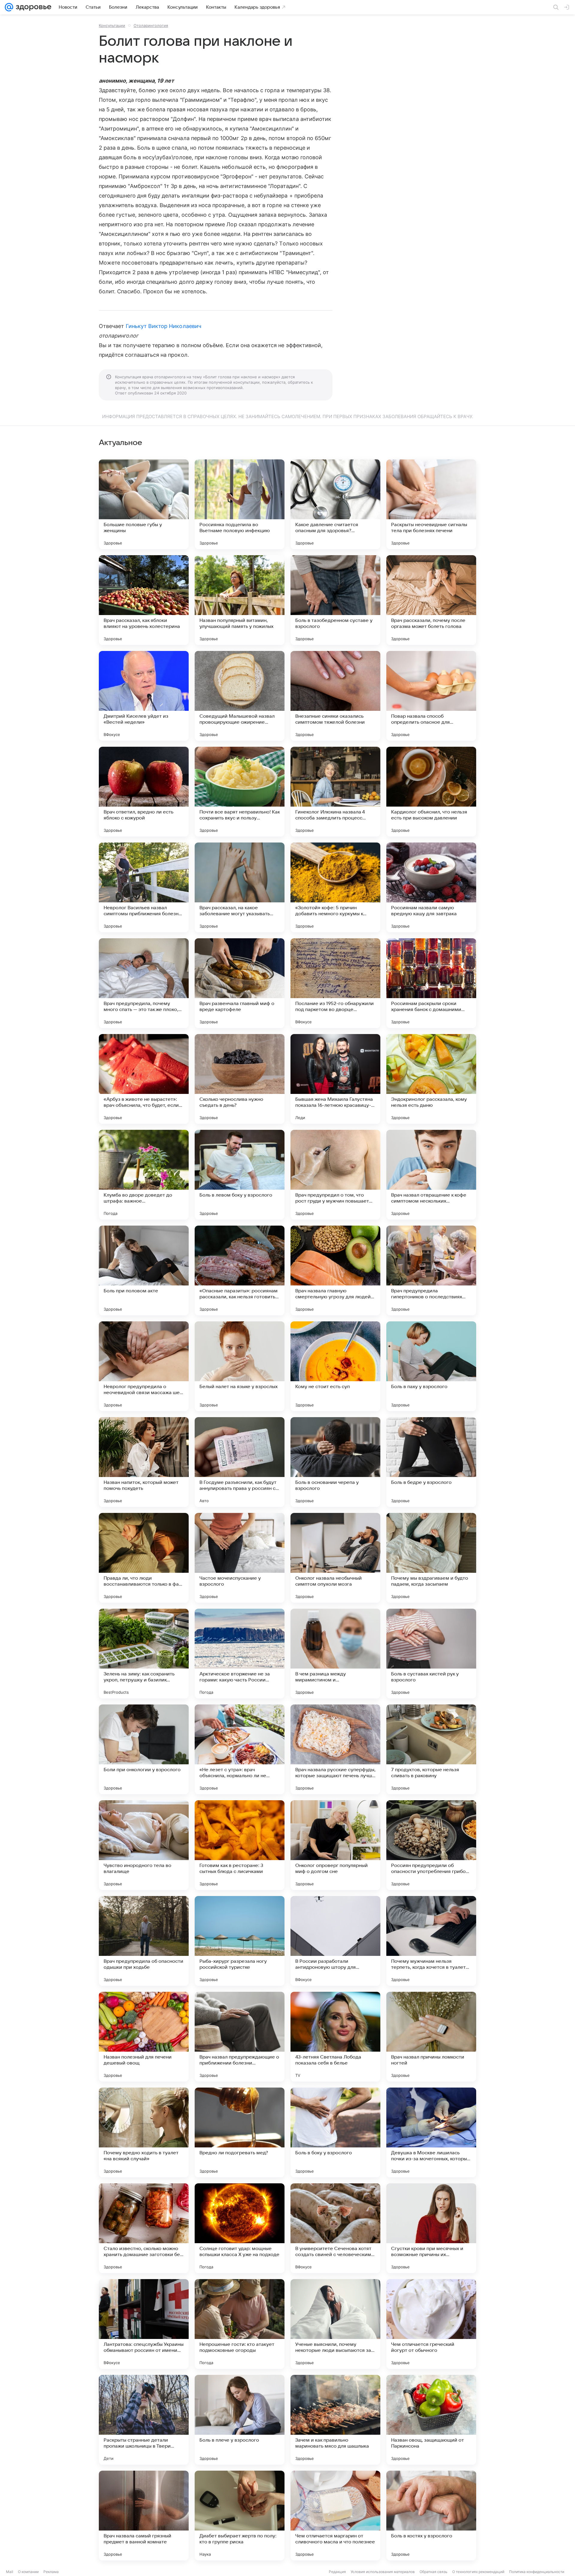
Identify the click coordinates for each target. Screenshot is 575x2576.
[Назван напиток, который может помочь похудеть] (144, 1462)
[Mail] (9, 7)
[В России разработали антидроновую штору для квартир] (335, 1941)
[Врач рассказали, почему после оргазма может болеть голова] (431, 600)
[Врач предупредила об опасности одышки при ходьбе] (144, 1941)
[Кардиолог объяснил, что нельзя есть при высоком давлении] (431, 792)
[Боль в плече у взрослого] (240, 2420)
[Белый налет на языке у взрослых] (240, 1366)
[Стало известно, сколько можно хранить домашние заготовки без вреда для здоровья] (144, 2228)
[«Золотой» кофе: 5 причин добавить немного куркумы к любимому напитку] (335, 887)
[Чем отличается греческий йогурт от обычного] (431, 2324)
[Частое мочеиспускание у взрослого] (240, 1558)
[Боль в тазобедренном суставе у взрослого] (335, 600)
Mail (10, 2572)
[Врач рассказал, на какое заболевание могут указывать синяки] (240, 887)
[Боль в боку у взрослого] (335, 2132)
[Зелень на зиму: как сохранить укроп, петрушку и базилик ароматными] (144, 1654)
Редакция (337, 2572)
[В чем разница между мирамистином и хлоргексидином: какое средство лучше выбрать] (335, 1654)
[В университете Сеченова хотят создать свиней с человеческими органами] (335, 2228)
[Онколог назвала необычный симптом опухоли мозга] (335, 1558)
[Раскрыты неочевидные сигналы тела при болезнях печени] (431, 504)
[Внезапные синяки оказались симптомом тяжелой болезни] (335, 696)
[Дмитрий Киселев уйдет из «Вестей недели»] (144, 696)
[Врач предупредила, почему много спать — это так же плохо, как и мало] (144, 983)
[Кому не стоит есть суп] (335, 1366)
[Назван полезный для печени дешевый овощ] (144, 2037)
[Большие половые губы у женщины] (144, 504)
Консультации (112, 25)
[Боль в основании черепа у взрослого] (335, 1462)
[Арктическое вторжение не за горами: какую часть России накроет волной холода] (240, 1654)
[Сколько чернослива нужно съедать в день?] (240, 1079)
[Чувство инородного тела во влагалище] (144, 1845)
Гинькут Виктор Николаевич (164, 326)
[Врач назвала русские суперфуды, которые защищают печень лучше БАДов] (335, 1749)
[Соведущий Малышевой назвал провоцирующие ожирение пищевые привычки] (240, 696)
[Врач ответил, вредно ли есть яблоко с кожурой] (144, 792)
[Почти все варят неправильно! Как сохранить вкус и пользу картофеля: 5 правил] (240, 792)
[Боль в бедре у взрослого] (431, 1462)
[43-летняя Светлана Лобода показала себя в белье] (335, 2037)
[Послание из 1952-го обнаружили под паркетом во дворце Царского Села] (335, 983)
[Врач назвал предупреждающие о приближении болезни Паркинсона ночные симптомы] (240, 2037)
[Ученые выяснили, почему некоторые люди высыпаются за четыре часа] (335, 2324)
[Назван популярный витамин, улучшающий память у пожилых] (240, 600)
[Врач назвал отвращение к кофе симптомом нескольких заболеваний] (431, 1175)
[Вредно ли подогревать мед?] (240, 2132)
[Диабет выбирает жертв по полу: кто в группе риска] (240, 2516)
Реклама (51, 2572)
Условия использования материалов (383, 2572)
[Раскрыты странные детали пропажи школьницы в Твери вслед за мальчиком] (144, 2420)
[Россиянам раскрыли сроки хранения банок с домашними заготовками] (431, 983)
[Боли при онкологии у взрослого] (144, 1749)
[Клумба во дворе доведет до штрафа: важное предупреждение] (144, 1175)
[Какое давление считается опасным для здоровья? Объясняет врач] (335, 504)
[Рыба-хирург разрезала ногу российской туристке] (240, 1941)
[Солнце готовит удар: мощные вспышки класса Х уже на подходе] (240, 2228)
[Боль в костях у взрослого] (431, 2516)
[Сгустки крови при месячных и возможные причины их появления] (431, 2228)
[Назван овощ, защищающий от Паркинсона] (431, 2420)
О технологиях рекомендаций (478, 2572)
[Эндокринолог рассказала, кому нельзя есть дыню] (431, 1079)
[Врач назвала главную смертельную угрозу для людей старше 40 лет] (335, 1270)
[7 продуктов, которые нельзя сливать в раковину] (431, 1749)
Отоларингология (151, 25)
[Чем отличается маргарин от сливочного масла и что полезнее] (335, 2516)
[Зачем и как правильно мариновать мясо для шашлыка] (335, 2420)
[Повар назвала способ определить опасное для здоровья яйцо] (431, 696)
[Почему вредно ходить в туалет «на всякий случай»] (144, 2132)
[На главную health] (32, 7)
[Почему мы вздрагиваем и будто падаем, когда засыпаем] (431, 1558)
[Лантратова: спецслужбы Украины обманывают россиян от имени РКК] (144, 2324)
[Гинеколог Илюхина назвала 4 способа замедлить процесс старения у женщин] (335, 792)
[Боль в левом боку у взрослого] (240, 1175)
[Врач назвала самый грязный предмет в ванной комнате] (144, 2516)
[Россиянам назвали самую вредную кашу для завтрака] (431, 887)
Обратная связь (433, 2572)
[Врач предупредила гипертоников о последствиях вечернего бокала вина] (431, 1270)
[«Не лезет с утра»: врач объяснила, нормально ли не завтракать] (240, 1749)
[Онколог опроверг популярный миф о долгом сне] (335, 1845)
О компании (28, 2572)
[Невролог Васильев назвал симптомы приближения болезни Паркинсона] (144, 887)
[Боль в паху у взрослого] (431, 1366)
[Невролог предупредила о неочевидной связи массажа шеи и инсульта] (144, 1366)
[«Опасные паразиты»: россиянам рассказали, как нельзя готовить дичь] (240, 1270)
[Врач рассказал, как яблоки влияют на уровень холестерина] (144, 600)
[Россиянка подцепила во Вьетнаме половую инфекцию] (240, 504)
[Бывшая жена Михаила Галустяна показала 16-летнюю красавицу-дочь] (335, 1079)
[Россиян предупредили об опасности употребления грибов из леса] (431, 1845)
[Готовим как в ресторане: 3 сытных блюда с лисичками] (240, 1845)
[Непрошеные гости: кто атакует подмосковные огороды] (240, 2324)
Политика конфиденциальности (537, 2572)
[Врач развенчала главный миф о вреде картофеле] (240, 983)
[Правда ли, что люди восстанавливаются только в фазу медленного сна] (144, 1558)
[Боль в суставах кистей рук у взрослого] (431, 1654)
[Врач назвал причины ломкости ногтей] (431, 2037)
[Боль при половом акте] (144, 1270)
